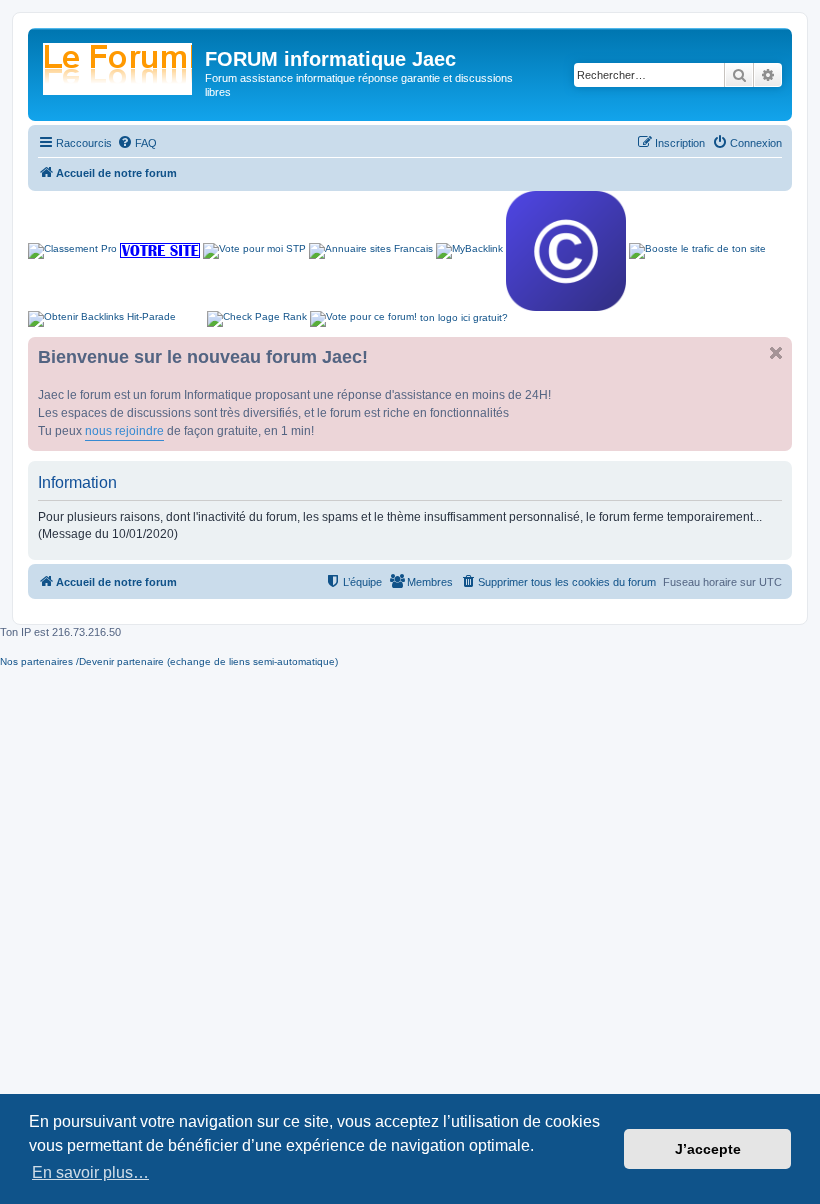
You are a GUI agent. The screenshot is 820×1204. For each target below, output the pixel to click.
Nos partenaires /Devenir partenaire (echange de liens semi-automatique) (169, 661)
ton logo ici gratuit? (464, 317)
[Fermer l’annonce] (776, 353)
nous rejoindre (124, 431)
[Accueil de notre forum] (119, 65)
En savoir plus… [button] (90, 1172)
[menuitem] (137, 143)
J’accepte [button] (708, 1149)
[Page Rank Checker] (257, 319)
